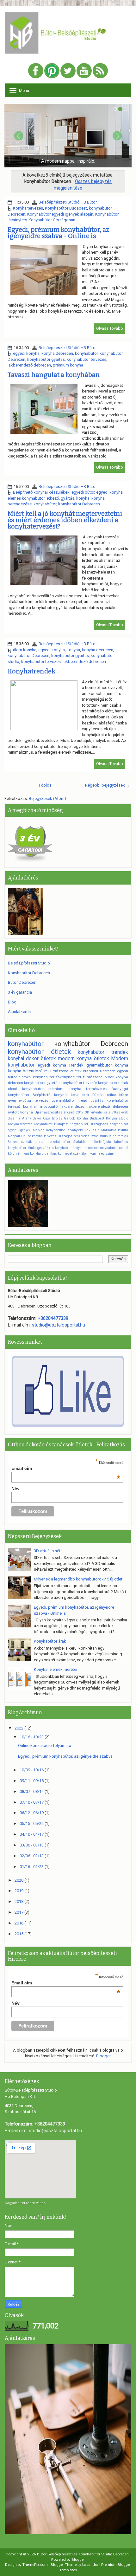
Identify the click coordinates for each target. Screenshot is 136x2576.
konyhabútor (86, 353)
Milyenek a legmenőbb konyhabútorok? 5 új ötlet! (79, 1579)
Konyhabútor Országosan (52, 220)
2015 (19, 1934)
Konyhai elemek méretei (56, 1669)
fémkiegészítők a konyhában (49, 1148)
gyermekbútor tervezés (28, 1100)
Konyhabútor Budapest (66, 208)
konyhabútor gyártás (46, 359)
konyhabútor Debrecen (79, 504)
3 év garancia (20, 992)
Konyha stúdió (117, 1118)
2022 (19, 1728)
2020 (19, 1880)
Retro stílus (99, 1136)
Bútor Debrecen (22, 982)
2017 (19, 1912)
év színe (107, 1154)
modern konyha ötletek (83, 1059)
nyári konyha (31, 1154)
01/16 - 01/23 (32, 1867)
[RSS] (100, 71)
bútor (124, 1095)
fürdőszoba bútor (98, 1077)
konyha (83, 498)
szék (77, 1154)
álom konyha (25, 650)
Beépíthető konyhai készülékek (41, 492)
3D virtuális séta (98, 1112)
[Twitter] (68, 71)
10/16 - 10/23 (32, 1737)
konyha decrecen (98, 650)
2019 (80, 1112)
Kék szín (92, 1130)
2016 (19, 1923)
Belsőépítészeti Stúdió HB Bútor (68, 202)
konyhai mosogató (40, 1106)
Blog (12, 1002)
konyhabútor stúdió (114, 1148)
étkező (53, 498)
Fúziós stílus (104, 1095)
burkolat (54, 1142)
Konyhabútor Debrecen (29, 973)
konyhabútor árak (113, 1083)
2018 (19, 1901)
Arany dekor (32, 1118)
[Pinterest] (52, 71)
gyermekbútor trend (69, 1100)
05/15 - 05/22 (32, 1823)
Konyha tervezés (28, 208)
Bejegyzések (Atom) (47, 798)
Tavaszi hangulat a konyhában (54, 375)
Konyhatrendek (31, 671)
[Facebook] (36, 71)
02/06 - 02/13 (32, 1856)
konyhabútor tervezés (87, 359)
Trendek (76, 1065)
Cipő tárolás (53, 1118)
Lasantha (90, 2565)
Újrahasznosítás (48, 1112)
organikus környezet (57, 1154)
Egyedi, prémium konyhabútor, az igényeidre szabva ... (67, 1756)
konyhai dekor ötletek (32, 1059)
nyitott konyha (20, 1112)
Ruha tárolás (118, 1136)
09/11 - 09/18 (32, 1781)
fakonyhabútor (69, 1077)
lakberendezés (72, 1106)
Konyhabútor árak (50, 1641)
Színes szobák (20, 1142)
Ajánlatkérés (19, 1012)
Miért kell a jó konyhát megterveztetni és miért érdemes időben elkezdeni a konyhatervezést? (65, 520)
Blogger (103, 2056)
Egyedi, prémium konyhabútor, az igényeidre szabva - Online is (58, 233)
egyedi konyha (26, 353)
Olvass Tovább (110, 328)
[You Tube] (84, 71)
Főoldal (46, 785)
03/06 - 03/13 (32, 1845)
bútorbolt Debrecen (99, 1071)
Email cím (66, 1468)
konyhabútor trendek (103, 1052)
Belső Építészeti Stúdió (29, 963)
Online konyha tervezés (39, 1136)
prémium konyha (68, 365)
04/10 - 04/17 (32, 1834)
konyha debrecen (57, 353)
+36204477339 (53, 1318)
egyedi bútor (83, 492)
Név (15, 1489)
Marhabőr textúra (115, 1130)
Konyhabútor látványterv (65, 1130)
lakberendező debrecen (29, 365)
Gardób (69, 1118)
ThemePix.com (35, 2565)
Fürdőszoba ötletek (65, 1071)
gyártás (68, 498)
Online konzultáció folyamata (45, 1745)
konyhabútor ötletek (39, 1052)
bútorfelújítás (101, 1142)
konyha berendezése (27, 1071)
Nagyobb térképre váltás (25, 2203)
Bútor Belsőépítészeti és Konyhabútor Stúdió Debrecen (83, 2554)
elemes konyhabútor (26, 498)
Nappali (14, 1136)
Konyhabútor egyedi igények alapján (60, 214)
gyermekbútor (99, 1065)
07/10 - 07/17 (32, 1802)
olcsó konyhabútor (26, 1089)
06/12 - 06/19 (32, 1813)
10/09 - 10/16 (32, 1770)
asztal (40, 1142)
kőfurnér (14, 1154)
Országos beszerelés (74, 1136)
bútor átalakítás (76, 1142)
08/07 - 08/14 (32, 1791)
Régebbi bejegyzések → (108, 785)
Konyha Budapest (90, 1118)
